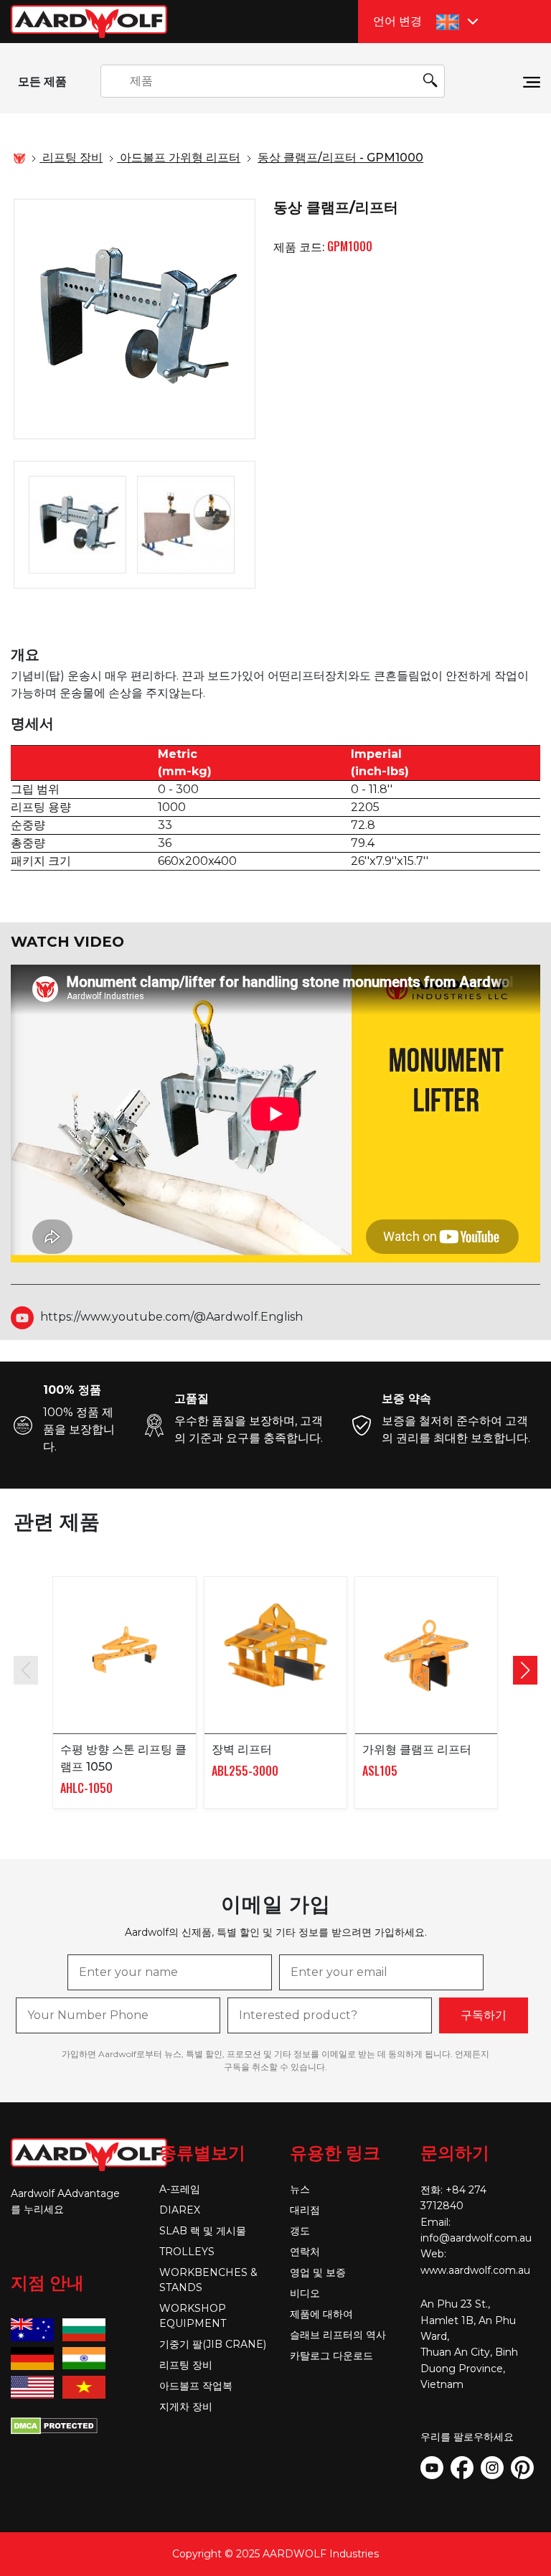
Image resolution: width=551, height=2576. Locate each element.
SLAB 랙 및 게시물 (203, 2231)
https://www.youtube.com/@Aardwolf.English (171, 1317)
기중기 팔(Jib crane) (213, 2344)
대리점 (305, 2210)
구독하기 (484, 2015)
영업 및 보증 (318, 2272)
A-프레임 (180, 2189)
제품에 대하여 (321, 2314)
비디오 (305, 2293)
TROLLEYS (187, 2252)
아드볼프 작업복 (196, 2386)
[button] (525, 1670)
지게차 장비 (186, 2407)
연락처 (305, 2252)
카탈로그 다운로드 (331, 2356)
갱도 (300, 2231)
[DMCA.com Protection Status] (54, 2425)
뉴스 (300, 2189)
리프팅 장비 (186, 2365)
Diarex (180, 2210)
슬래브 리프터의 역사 (338, 2335)
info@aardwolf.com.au (476, 2238)
